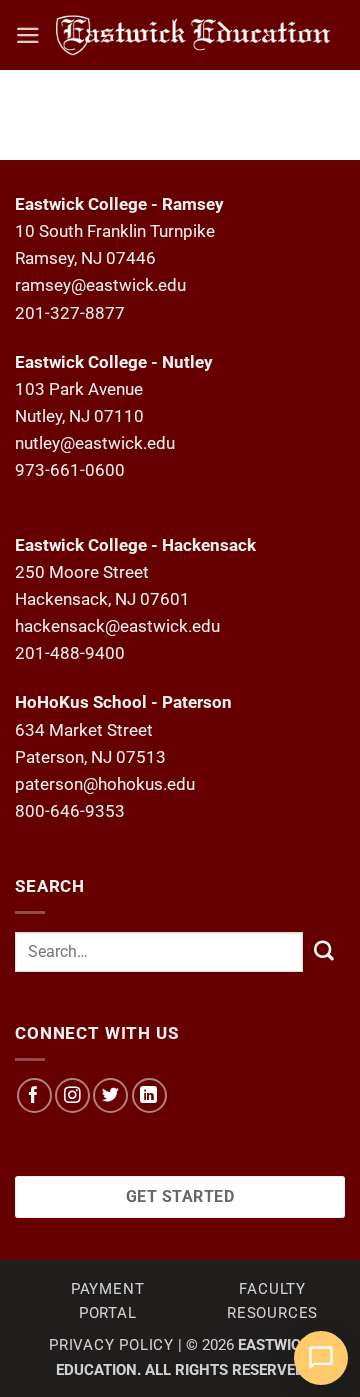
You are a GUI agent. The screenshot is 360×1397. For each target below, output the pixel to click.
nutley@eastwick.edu (95, 443)
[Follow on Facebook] (34, 1095)
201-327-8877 (70, 313)
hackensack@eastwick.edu (117, 626)
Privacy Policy (111, 1345)
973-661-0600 (70, 470)
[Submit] (324, 951)
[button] (28, 35)
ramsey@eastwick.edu (100, 285)
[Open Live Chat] (321, 1358)
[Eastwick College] (193, 35)
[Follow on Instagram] (72, 1095)
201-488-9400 (70, 653)
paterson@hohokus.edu (105, 784)
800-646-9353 (70, 811)
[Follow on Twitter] (110, 1095)
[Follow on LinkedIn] (149, 1095)
